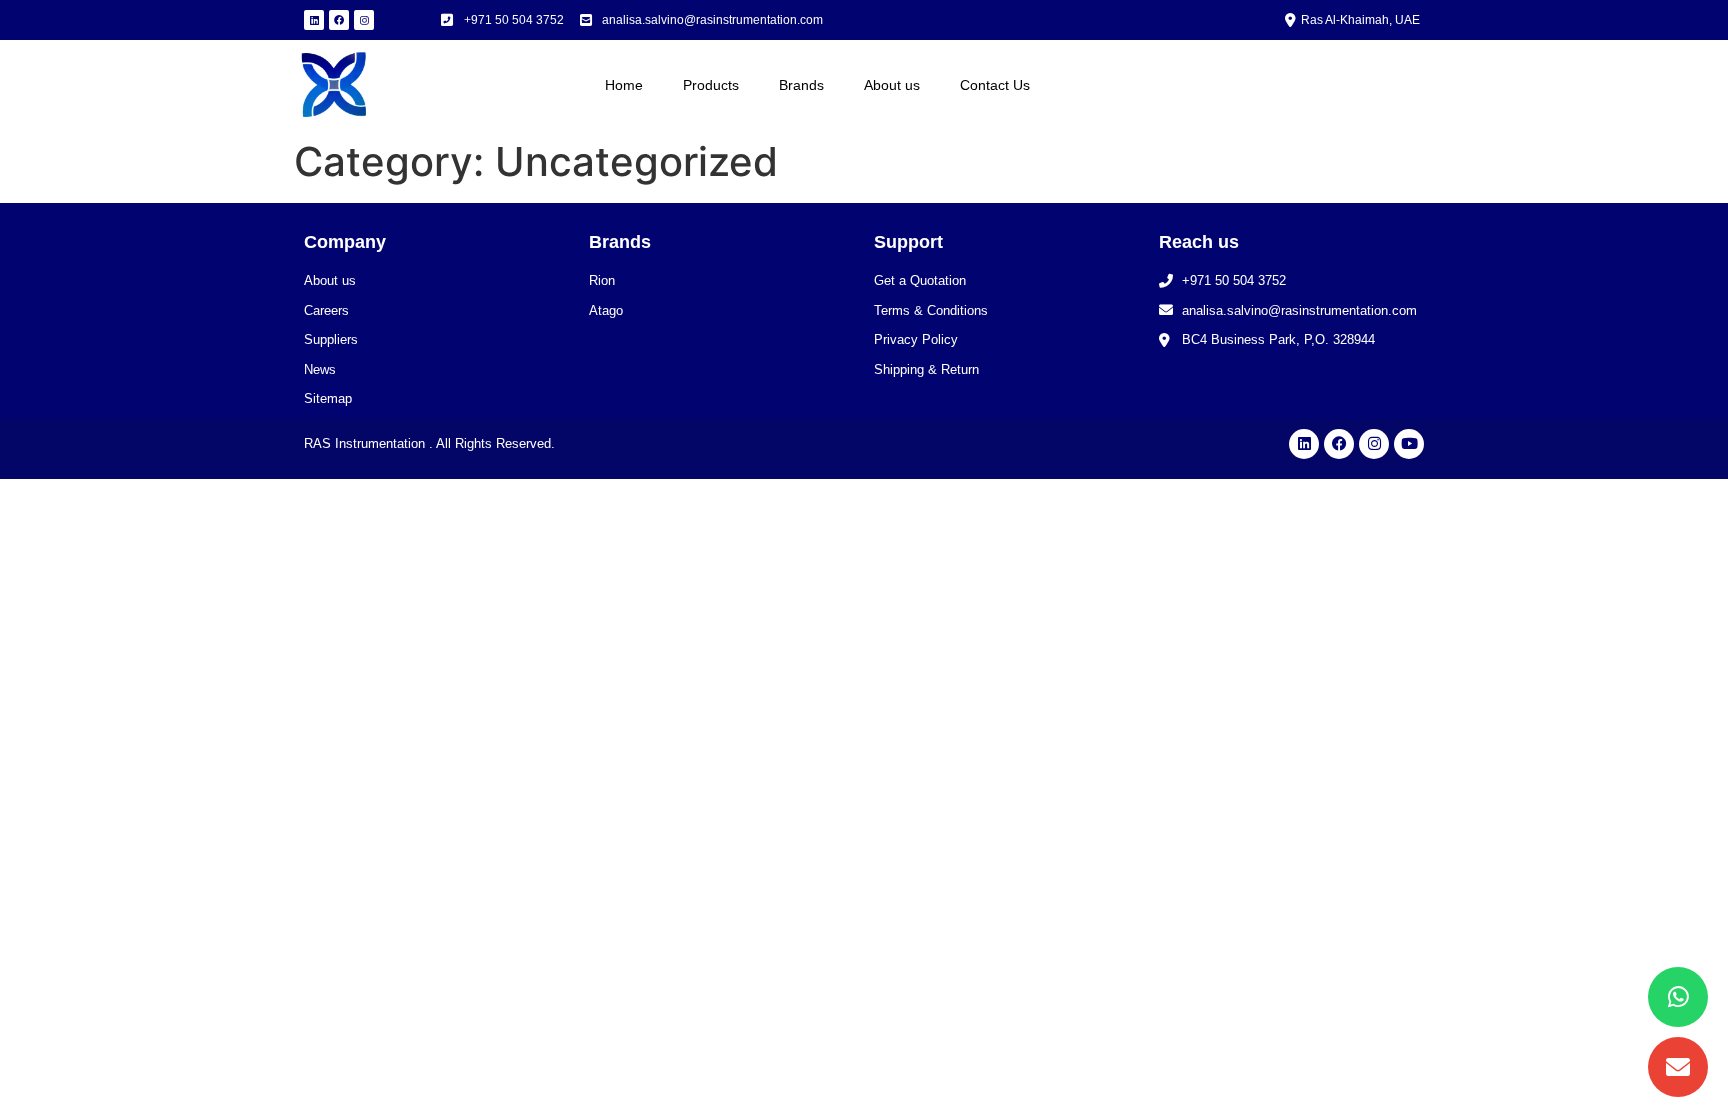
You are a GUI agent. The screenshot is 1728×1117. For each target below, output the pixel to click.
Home (624, 85)
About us (892, 85)
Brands (801, 85)
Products (711, 85)
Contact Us (995, 85)
